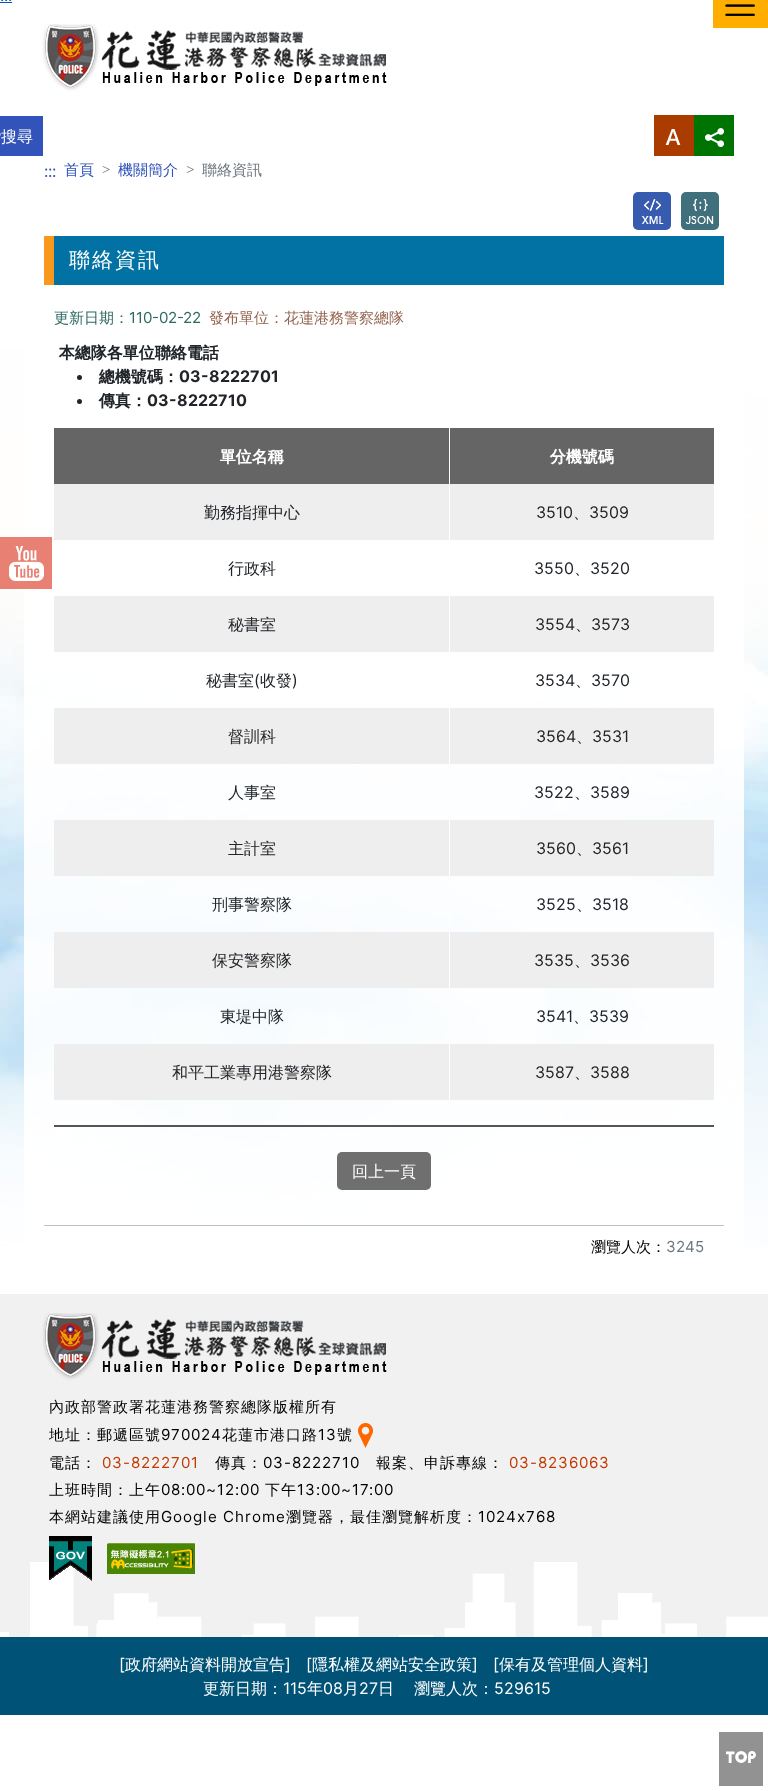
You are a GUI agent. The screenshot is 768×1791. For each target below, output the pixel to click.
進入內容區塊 (48, 12)
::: (50, 171)
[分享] (714, 135)
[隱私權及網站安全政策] (392, 1664)
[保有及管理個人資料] (571, 1664)
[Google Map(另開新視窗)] (365, 1434)
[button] (741, 1759)
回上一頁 (384, 1171)
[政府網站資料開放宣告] (205, 1664)
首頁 (79, 169)
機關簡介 (148, 169)
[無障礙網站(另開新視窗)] (151, 1558)
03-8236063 (559, 1462)
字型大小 (674, 135)
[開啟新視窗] (652, 211)
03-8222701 (150, 1462)
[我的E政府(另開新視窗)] (70, 1558)
